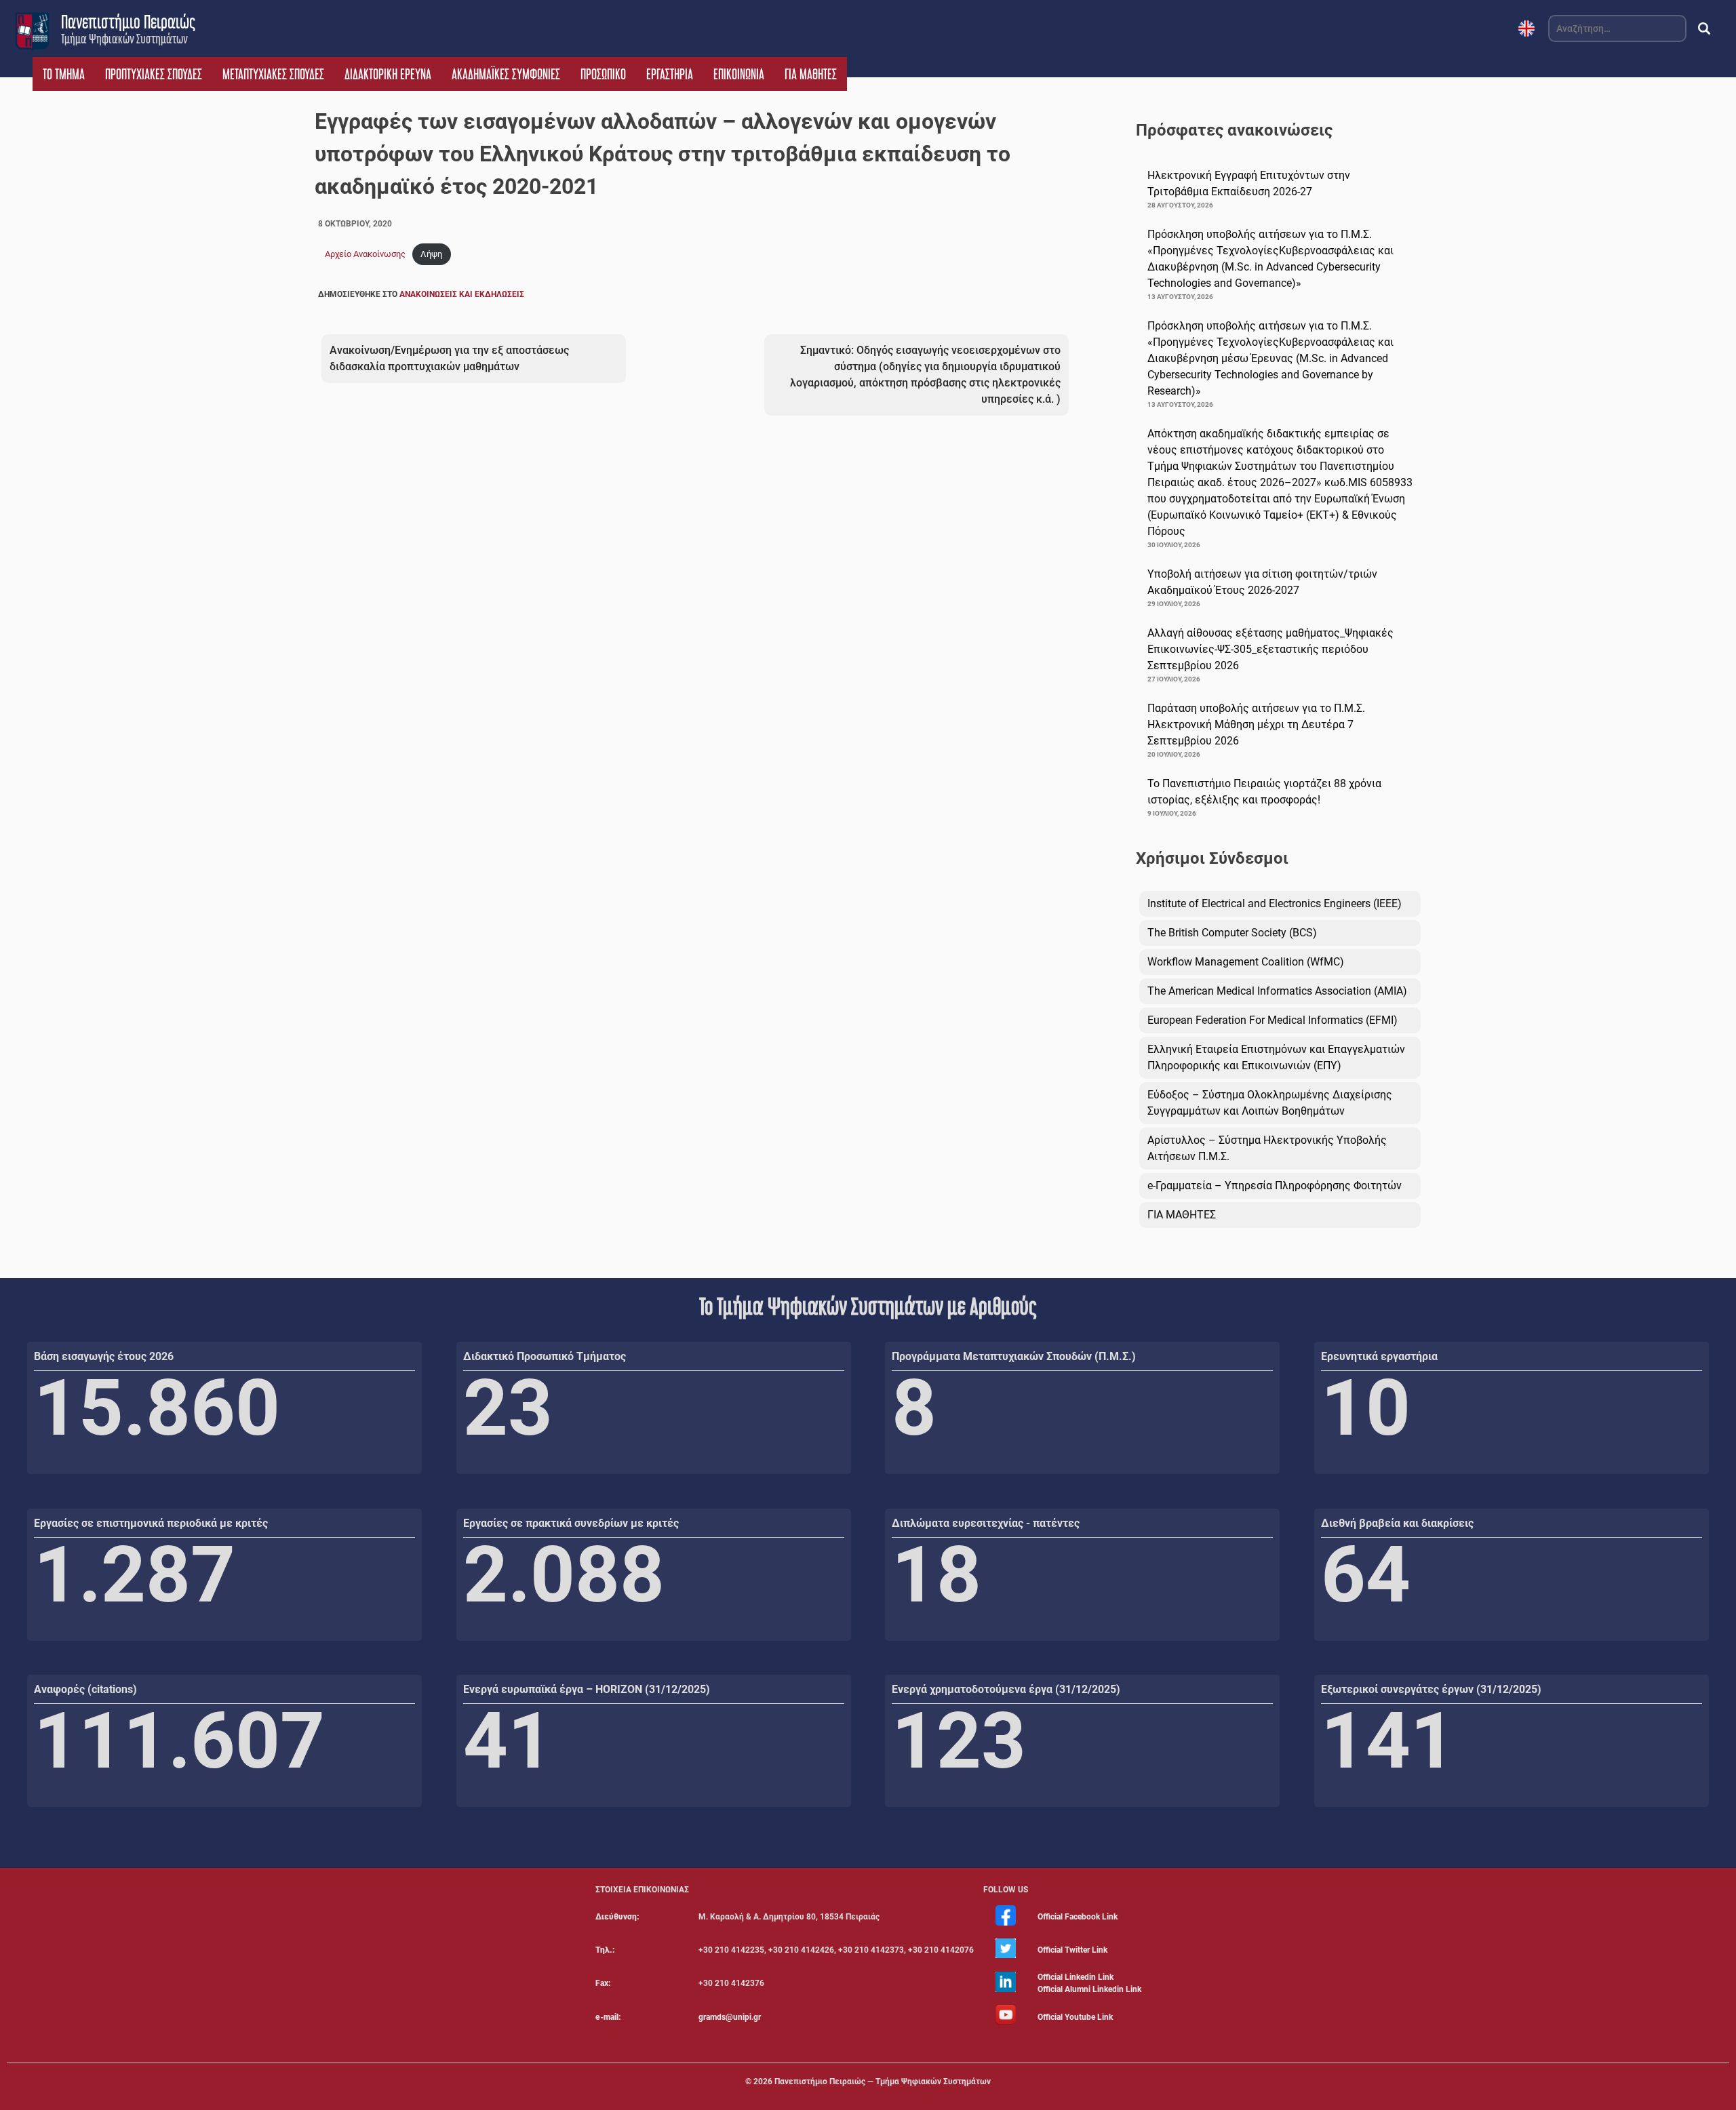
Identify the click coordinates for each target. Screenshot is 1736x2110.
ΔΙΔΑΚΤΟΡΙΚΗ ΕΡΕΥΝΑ (388, 74)
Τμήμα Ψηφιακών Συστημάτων (124, 39)
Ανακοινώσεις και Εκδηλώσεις (462, 294)
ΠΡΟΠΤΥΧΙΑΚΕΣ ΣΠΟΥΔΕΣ (154, 74)
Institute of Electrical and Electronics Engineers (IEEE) (1275, 903)
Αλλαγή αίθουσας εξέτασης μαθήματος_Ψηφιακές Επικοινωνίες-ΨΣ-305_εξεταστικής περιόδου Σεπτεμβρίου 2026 (1270, 649)
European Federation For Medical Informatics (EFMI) (1273, 1020)
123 (959, 1741)
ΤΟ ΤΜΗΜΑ (64, 74)
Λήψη (431, 254)
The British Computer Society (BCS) (1232, 933)
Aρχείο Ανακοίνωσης (365, 254)
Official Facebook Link (1078, 1917)
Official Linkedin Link (1076, 1977)
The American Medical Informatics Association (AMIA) (1277, 991)
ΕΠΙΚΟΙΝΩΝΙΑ (739, 74)
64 (1366, 1575)
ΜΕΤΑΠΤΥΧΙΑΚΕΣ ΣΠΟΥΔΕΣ (273, 74)
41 (508, 1741)
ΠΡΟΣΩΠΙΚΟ (603, 74)
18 (936, 1575)
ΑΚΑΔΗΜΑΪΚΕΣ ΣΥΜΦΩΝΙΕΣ (506, 74)
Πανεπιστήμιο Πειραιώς (128, 22)
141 (1388, 1741)
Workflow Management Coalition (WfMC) (1246, 962)
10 (1366, 1408)
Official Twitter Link (1072, 1950)
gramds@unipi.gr (730, 2017)
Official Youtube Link (1075, 2017)
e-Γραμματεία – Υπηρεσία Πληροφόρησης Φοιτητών (1275, 1186)
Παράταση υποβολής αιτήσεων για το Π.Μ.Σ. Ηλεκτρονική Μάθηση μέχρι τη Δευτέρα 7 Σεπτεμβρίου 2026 (1256, 724)
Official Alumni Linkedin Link (1089, 1989)
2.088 (564, 1575)
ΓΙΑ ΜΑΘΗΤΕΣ (811, 74)
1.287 (135, 1575)
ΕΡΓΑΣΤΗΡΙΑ (670, 74)
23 (508, 1408)
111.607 (179, 1741)
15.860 (157, 1408)
